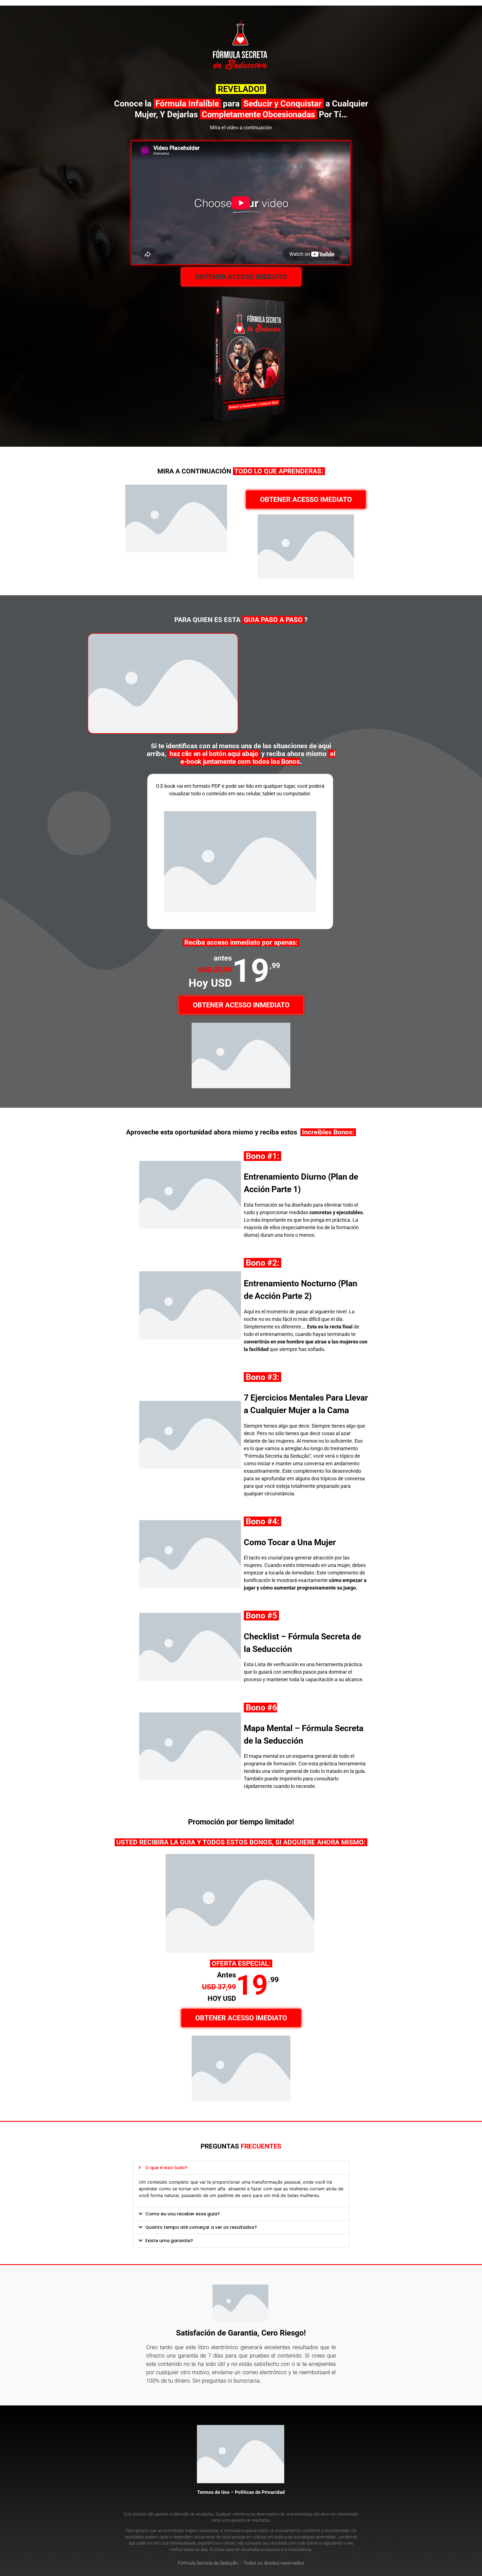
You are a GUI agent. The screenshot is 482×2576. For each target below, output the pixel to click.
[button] (241, 277)
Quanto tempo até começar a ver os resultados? (201, 2227)
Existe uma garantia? (169, 2241)
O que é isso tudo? (166, 2168)
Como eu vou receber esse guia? (183, 2214)
